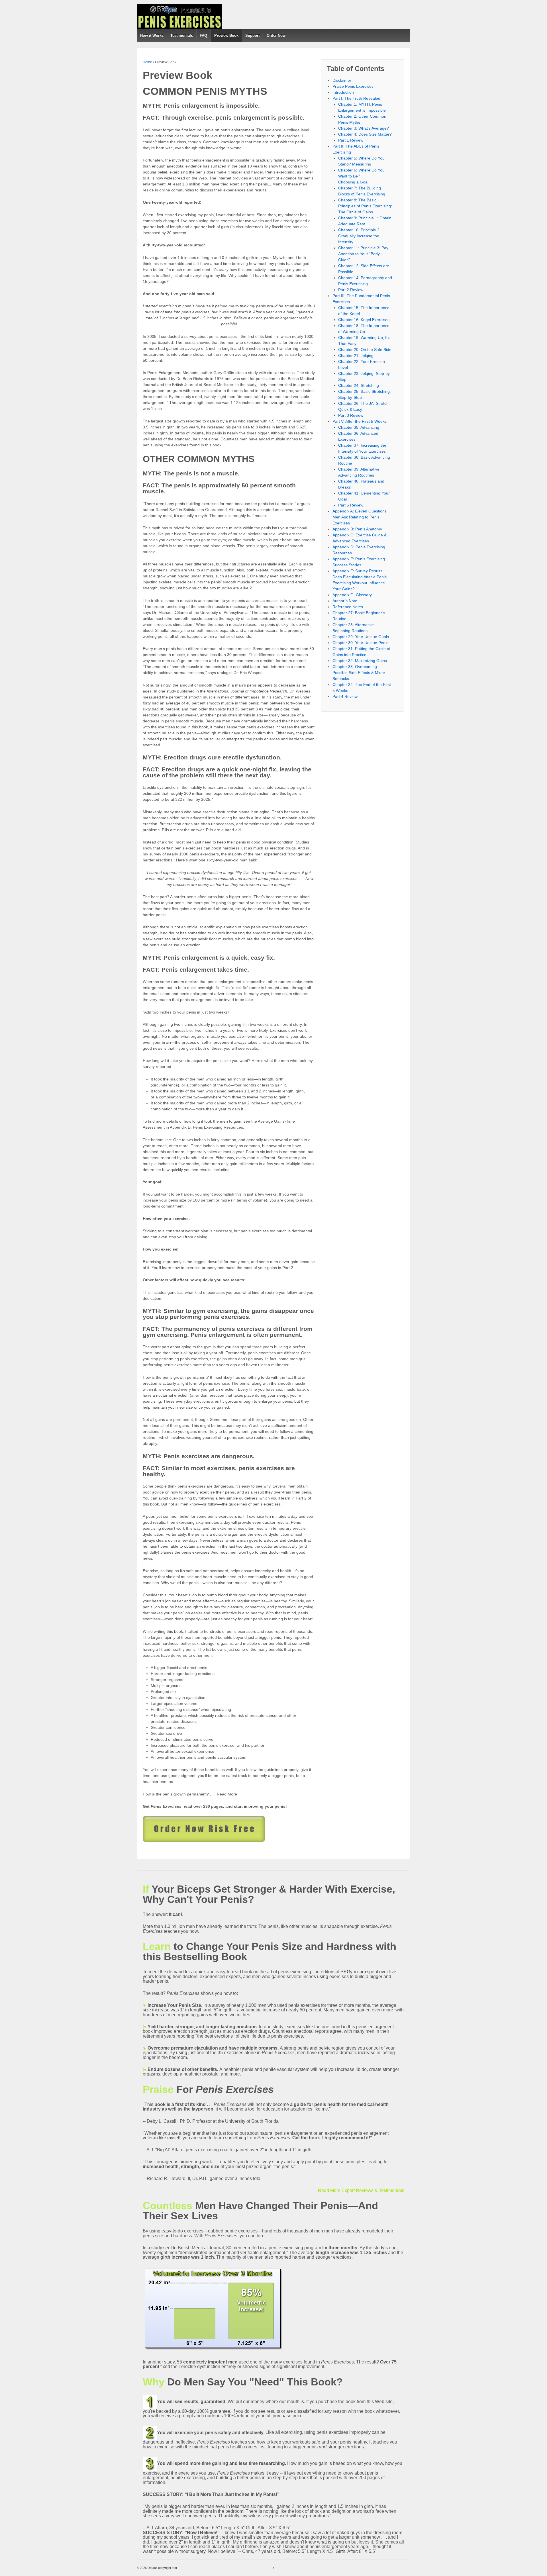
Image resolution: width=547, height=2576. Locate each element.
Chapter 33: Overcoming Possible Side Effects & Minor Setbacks (359, 673)
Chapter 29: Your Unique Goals (361, 637)
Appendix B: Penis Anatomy (357, 529)
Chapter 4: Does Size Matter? (365, 134)
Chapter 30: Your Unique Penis (360, 643)
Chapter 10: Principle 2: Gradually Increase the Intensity (359, 236)
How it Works (152, 35)
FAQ (203, 35)
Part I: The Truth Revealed (356, 98)
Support (252, 35)
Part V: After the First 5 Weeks (360, 421)
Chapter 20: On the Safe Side (365, 350)
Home (147, 62)
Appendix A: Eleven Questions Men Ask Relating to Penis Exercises (360, 517)
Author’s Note (345, 601)
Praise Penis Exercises (353, 86)
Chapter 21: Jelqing (356, 356)
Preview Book (226, 35)
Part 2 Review (351, 290)
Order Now (276, 35)
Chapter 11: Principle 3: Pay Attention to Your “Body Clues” (363, 254)
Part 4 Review (345, 696)
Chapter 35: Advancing (359, 427)
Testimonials (182, 35)
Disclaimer (342, 80)
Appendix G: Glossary (352, 595)
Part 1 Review (351, 140)
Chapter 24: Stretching (359, 385)
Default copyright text (162, 2568)
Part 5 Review (351, 505)
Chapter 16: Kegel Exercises (364, 320)
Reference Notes (348, 607)
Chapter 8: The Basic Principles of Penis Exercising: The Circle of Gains (365, 206)
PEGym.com (353, 1972)
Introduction (343, 92)
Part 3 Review (351, 415)
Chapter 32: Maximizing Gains (360, 661)
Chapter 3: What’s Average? (364, 128)
